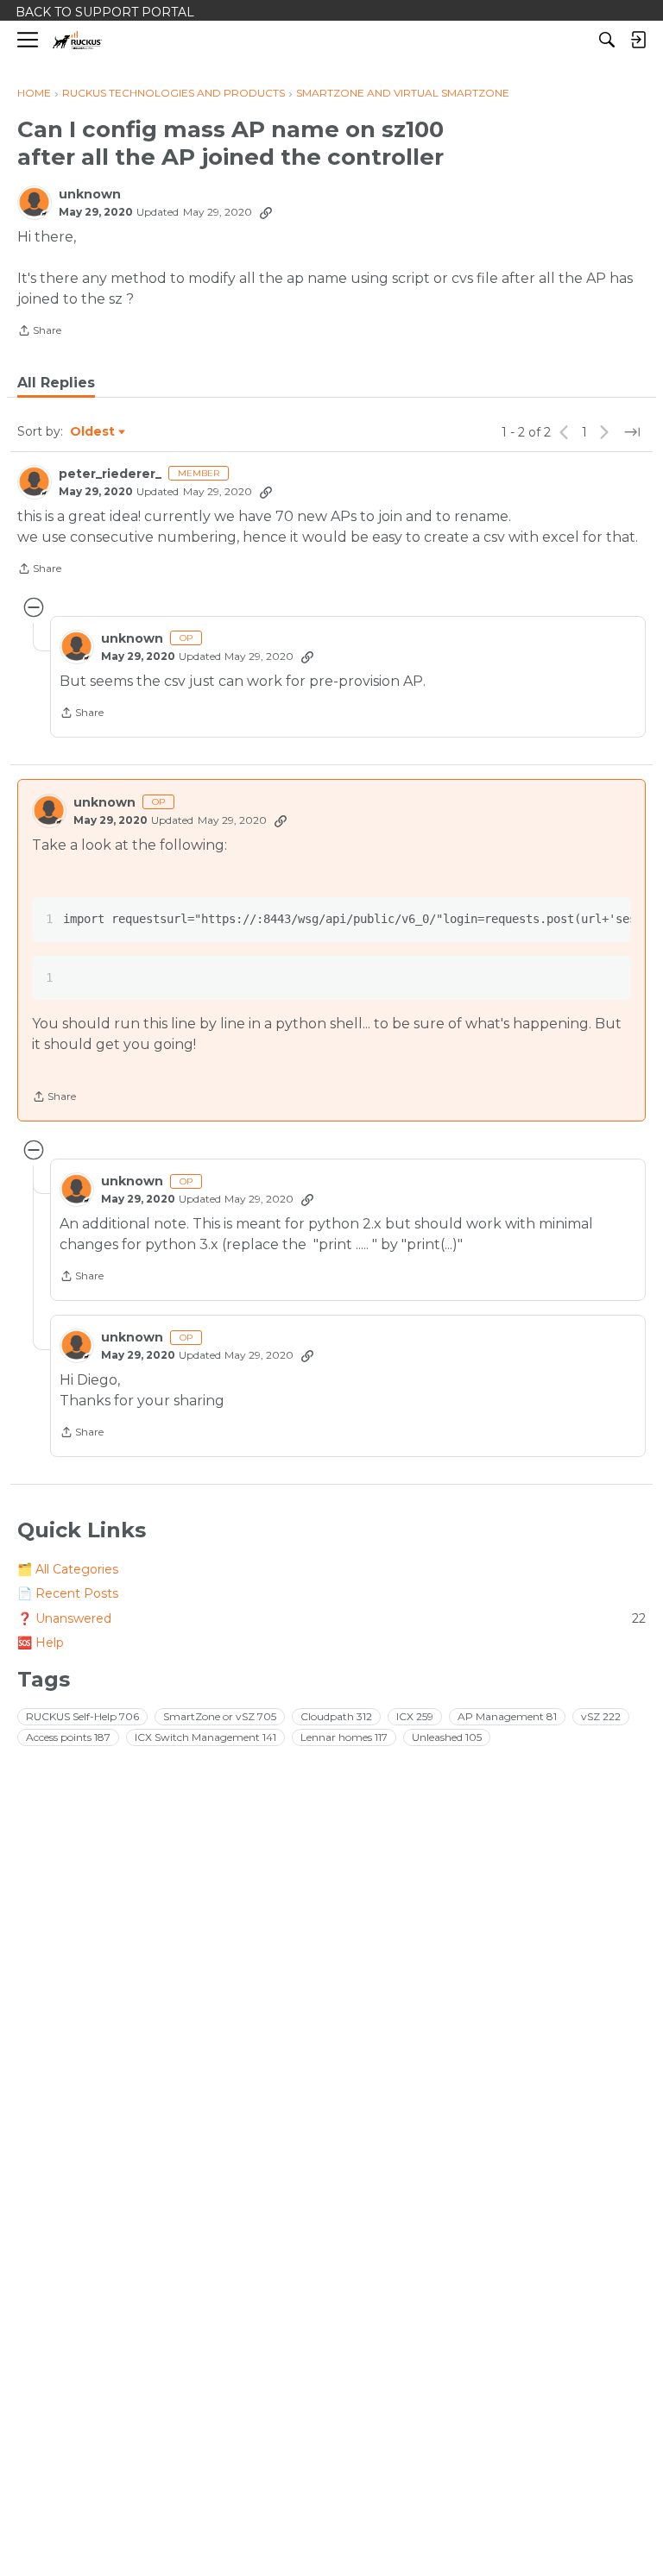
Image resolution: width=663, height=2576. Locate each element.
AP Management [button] (507, 1716)
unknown (90, 195)
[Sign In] (638, 40)
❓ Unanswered (331, 1618)
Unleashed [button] (447, 1737)
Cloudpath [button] (336, 1716)
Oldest (93, 432)
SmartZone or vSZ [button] (220, 1716)
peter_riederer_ (110, 474)
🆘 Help (41, 1643)
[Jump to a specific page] (632, 432)
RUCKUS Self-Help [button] (82, 1716)
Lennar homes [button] (344, 1737)
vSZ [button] (601, 1716)
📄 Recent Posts (68, 1593)
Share (39, 332)
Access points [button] (68, 1737)
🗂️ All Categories (68, 1569)
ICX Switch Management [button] (205, 1737)
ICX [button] (415, 1716)
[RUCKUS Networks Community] (77, 40)
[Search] (607, 40)
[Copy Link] (266, 212)
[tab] (56, 383)
